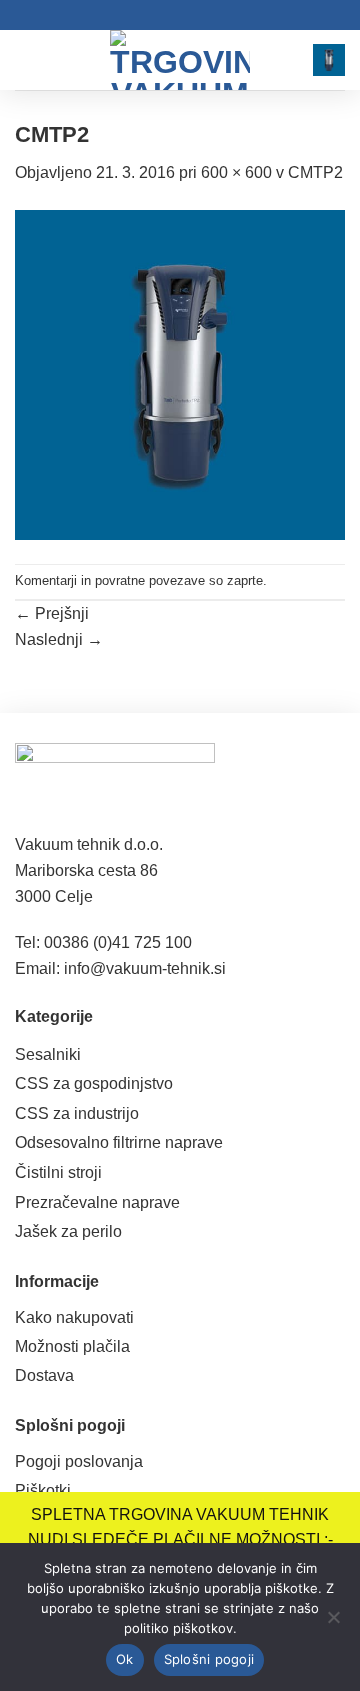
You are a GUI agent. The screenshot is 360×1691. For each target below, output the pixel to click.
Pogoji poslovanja (79, 1461)
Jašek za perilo (68, 1231)
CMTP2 (315, 172)
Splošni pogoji (209, 1659)
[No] (333, 1623)
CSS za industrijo (77, 1113)
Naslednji (59, 639)
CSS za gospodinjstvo (94, 1083)
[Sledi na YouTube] (190, 15)
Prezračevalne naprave (97, 1202)
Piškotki (43, 1490)
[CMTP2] (180, 373)
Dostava (44, 1375)
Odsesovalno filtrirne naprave (119, 1142)
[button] (27, 59)
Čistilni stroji (58, 1172)
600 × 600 (236, 172)
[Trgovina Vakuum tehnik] (180, 60)
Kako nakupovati (74, 1317)
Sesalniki (48, 1054)
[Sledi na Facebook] (170, 15)
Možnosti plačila (72, 1346)
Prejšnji (52, 613)
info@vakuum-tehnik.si (145, 968)
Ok (125, 1659)
